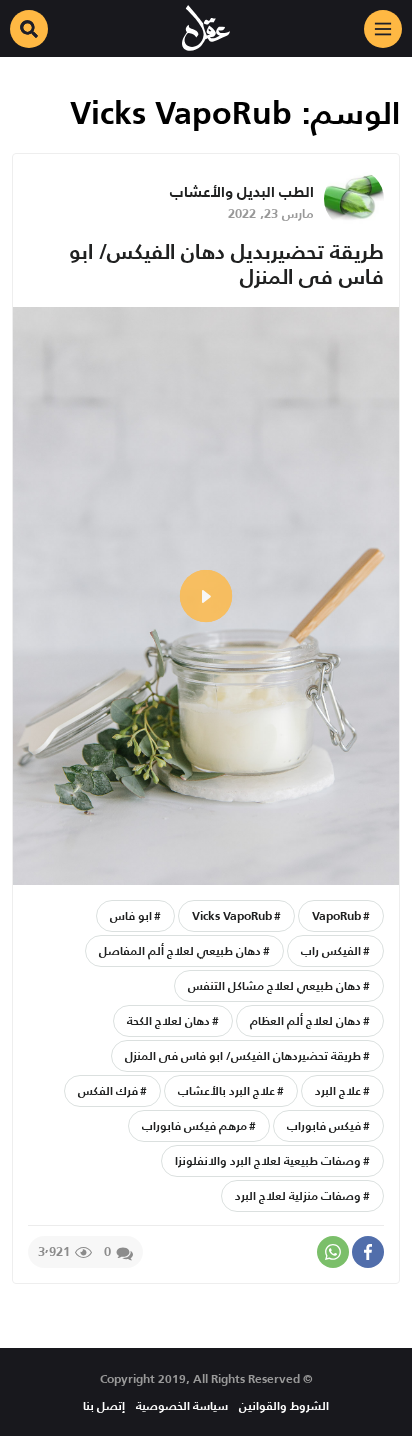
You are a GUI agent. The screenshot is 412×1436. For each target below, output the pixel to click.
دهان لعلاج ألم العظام (305, 1020)
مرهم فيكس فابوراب (194, 1125)
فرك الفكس (108, 1090)
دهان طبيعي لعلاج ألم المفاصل (180, 950)
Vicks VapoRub (232, 915)
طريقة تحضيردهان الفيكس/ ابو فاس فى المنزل (243, 1055)
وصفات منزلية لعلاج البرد (298, 1195)
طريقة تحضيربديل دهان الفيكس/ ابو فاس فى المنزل (226, 264)
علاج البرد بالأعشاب (226, 1090)
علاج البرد (338, 1090)
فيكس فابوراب (324, 1125)
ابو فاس (131, 915)
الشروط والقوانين (284, 1405)
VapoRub (336, 915)
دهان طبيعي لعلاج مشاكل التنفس (274, 985)
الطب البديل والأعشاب (242, 191)
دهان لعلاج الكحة (168, 1020)
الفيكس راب (331, 950)
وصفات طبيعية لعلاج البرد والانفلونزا (268, 1160)
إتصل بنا (104, 1405)
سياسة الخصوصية (182, 1405)
